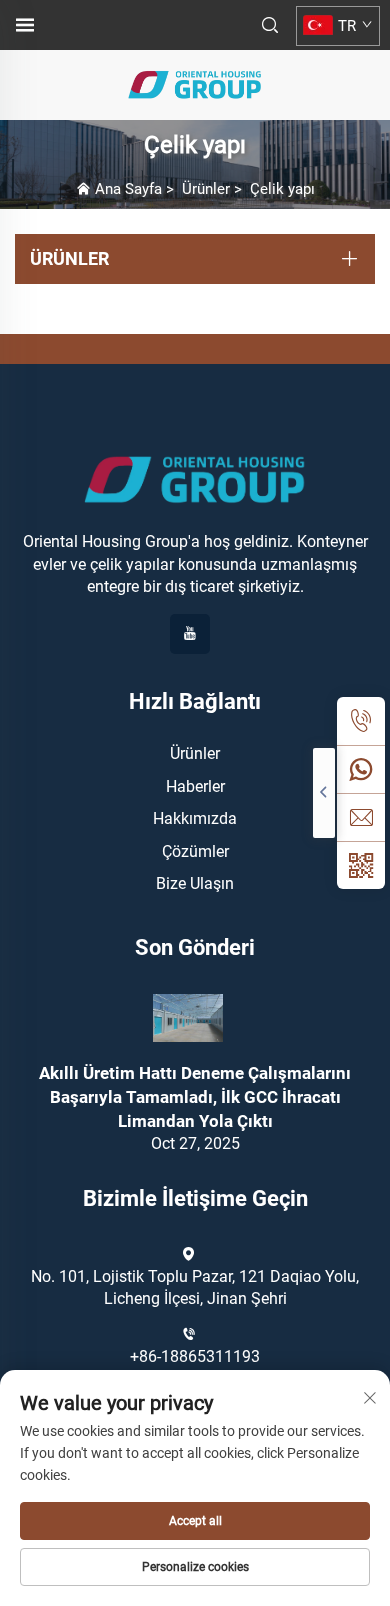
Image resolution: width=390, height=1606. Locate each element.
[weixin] (361, 865)
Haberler (195, 786)
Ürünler (206, 189)
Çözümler (195, 851)
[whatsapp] (361, 769)
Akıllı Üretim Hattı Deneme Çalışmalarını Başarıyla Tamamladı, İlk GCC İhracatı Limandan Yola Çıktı (195, 1097)
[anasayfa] (194, 83)
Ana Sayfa (128, 189)
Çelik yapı (282, 189)
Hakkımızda (195, 818)
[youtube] (190, 634)
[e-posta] (361, 817)
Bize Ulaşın (195, 883)
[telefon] (361, 721)
